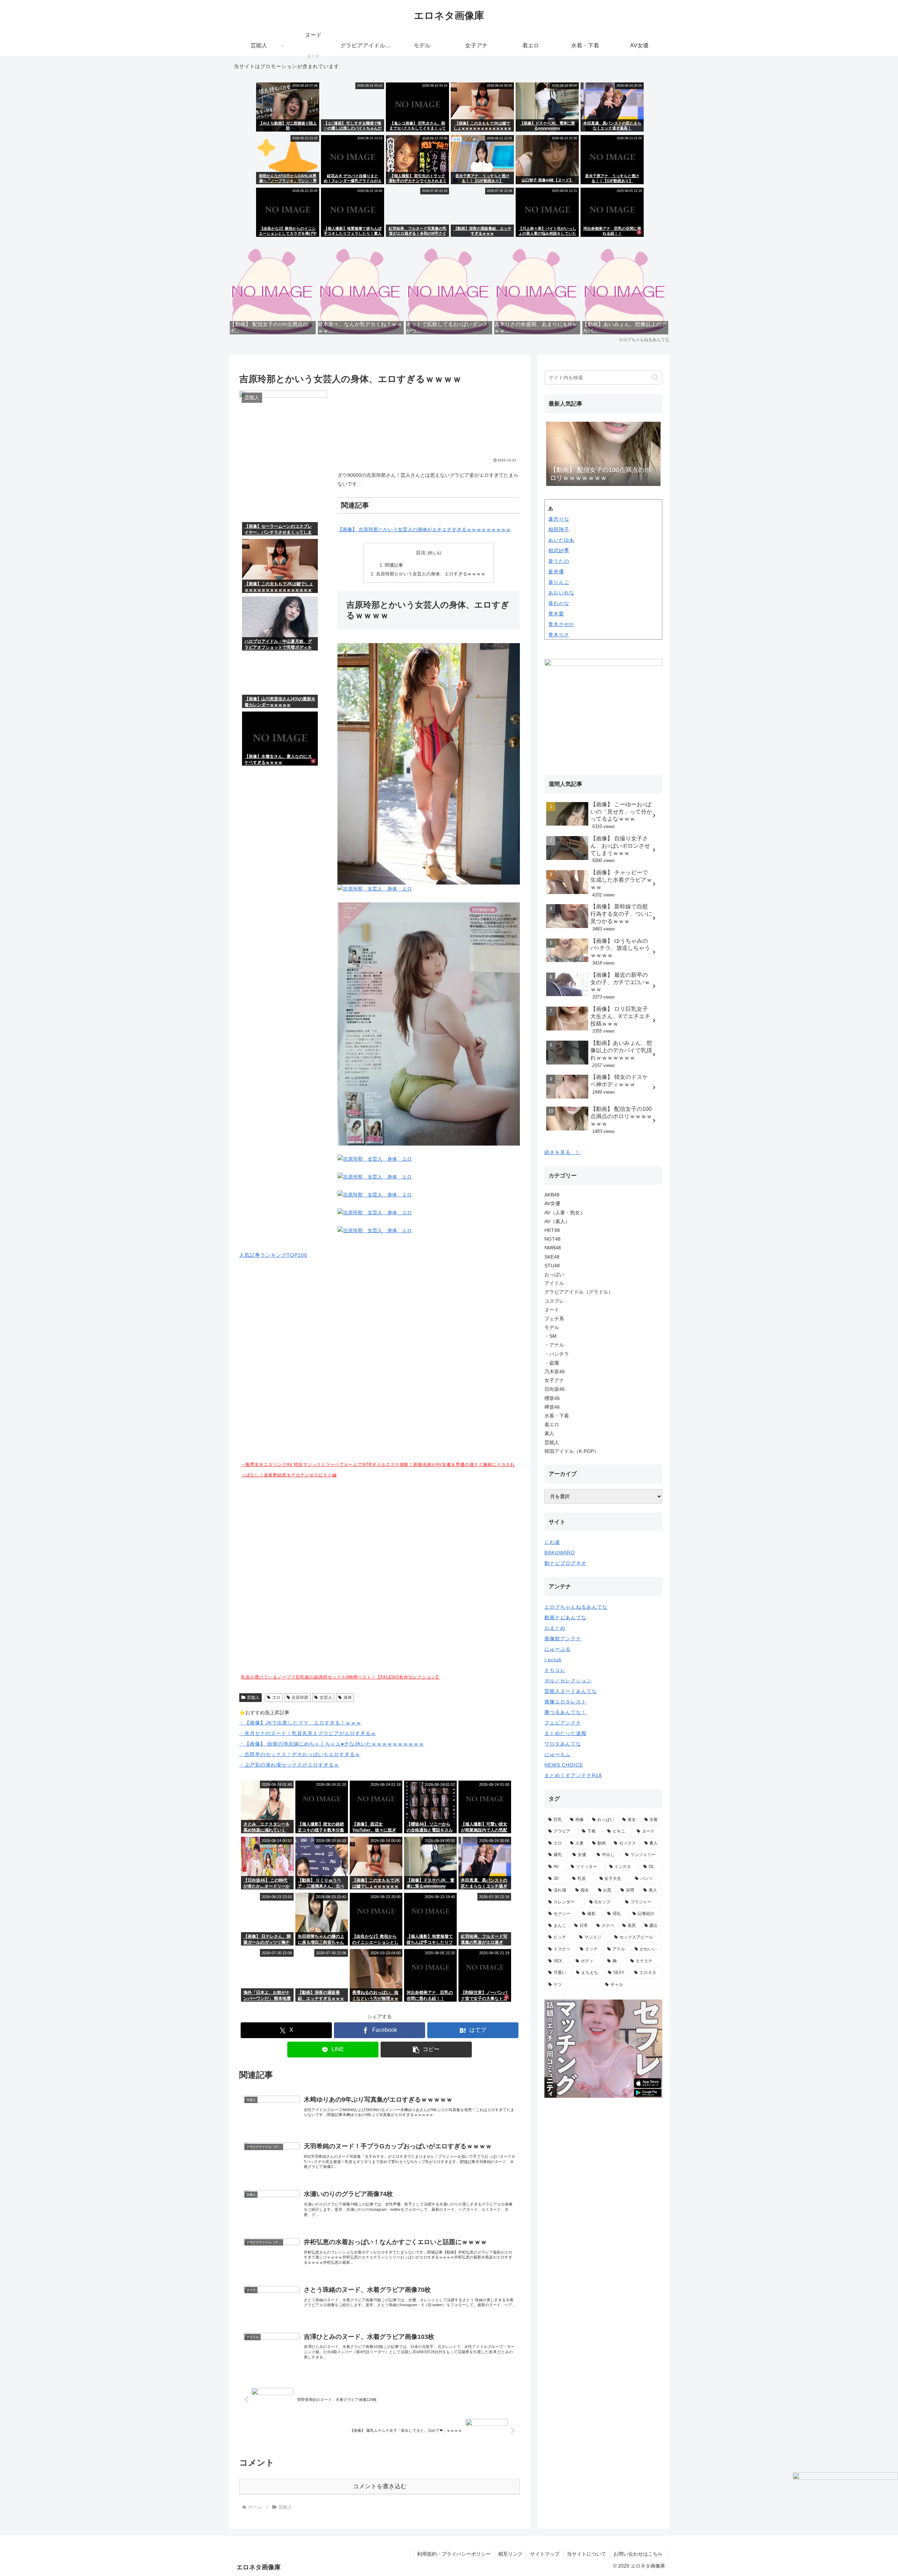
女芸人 (326, 1697)
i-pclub (553, 1660)
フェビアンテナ (563, 1723)
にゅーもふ (558, 1754)
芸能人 (253, 1697)
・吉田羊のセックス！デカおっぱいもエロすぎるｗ (300, 1754)
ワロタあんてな (563, 1744)
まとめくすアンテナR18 (573, 1775)
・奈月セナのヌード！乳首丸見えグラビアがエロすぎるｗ (308, 1733)
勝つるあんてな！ (565, 1712)
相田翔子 (559, 529)
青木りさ (559, 635)
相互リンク (510, 2554)
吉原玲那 (300, 1697)
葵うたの (559, 561)
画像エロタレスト (565, 1702)
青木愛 (556, 614)
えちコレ (555, 1670)
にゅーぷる (558, 1649)
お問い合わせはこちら (638, 2554)
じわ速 (552, 1542)
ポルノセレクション (568, 1681)
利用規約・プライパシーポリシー (454, 2554)
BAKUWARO (560, 1553)
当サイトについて (587, 2554)
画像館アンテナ (563, 1639)
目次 (421, 553)
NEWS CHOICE (564, 1765)
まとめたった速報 (565, 1733)
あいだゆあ (561, 540)
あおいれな (561, 593)
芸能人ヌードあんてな (571, 1691)
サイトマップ (545, 2554)
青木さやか (561, 624)
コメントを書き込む (380, 2486)
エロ (276, 1697)
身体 (348, 1697)
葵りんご (559, 582)
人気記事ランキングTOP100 (273, 1255)
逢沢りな (559, 519)
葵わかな (559, 603)
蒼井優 (556, 572)
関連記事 (394, 565)
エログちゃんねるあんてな (576, 1607)
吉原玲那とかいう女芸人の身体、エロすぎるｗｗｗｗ (431, 574)
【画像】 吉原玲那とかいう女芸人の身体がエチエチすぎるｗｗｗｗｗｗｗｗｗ (424, 529)
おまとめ (555, 1628)
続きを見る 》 (563, 1152)
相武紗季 (559, 550)
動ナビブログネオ (565, 1563)
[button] (426, 2050)
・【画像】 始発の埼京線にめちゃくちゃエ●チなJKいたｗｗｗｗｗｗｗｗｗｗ (332, 1744)
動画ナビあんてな (565, 1617)
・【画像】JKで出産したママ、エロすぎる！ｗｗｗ (300, 1723)
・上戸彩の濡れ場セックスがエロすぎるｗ (289, 1765)
